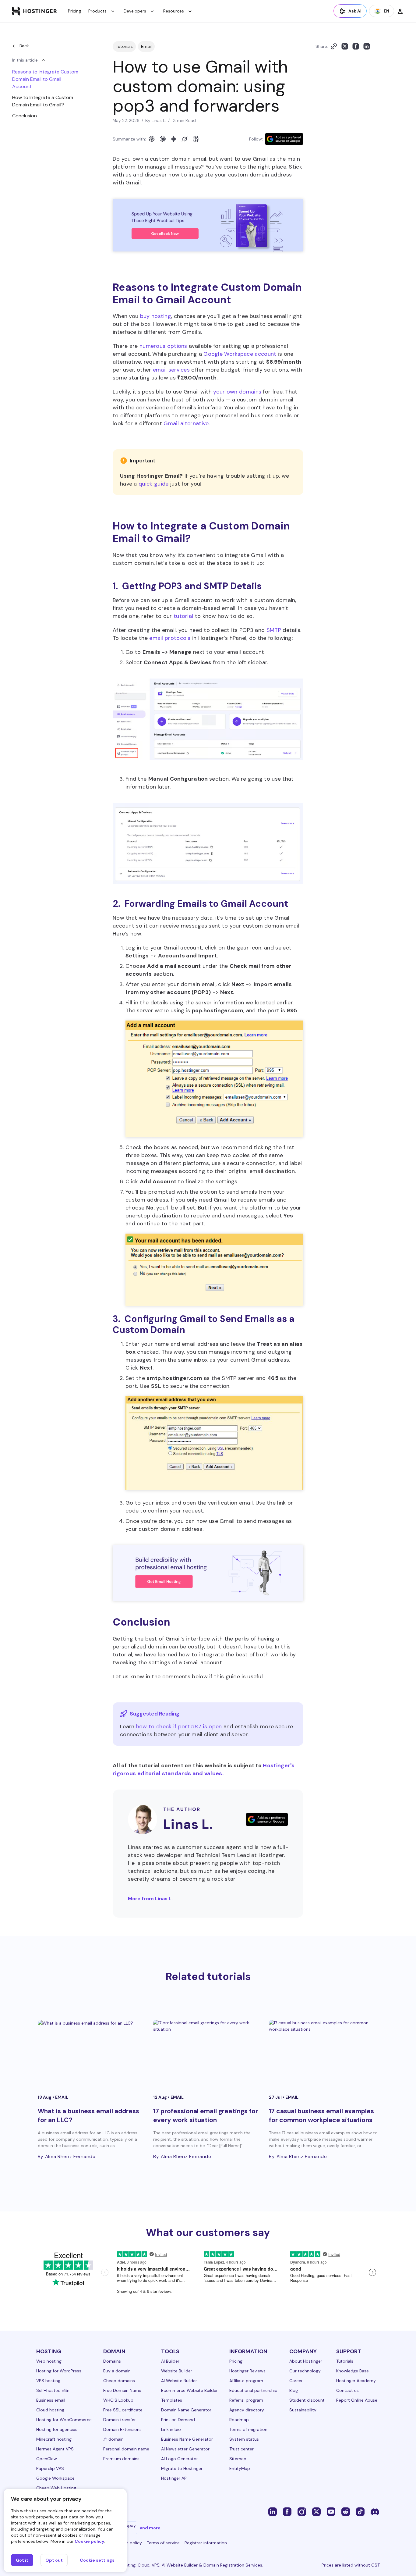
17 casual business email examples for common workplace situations (321, 2116)
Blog (294, 2390)
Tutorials (124, 46)
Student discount (307, 2400)
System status (244, 2439)
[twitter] (316, 2511)
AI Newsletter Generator (185, 2449)
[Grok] (185, 139)
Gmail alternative (186, 423)
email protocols (170, 638)
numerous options (163, 346)
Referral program (246, 2400)
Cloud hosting (50, 2410)
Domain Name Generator (186, 2410)
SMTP (274, 630)
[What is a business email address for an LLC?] (92, 2052)
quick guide (153, 484)
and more (150, 2528)
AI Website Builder (179, 2381)
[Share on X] (345, 46)
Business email (51, 2400)
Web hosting (49, 2361)
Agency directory (247, 2410)
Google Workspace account (240, 354)
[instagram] (302, 2511)
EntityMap (240, 2468)
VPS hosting (48, 2381)
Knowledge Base (353, 2371)
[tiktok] (360, 2511)
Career (296, 2381)
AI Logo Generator (180, 2459)
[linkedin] (273, 2511)
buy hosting (156, 316)
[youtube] (331, 2511)
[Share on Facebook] (356, 46)
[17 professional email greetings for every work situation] (208, 2052)
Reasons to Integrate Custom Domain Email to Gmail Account (45, 79)
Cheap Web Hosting (56, 2488)
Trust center (241, 2449)
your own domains (237, 392)
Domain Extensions (122, 2429)
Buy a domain (117, 2371)
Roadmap (239, 2420)
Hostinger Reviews (247, 2371)
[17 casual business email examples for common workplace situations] (324, 2052)
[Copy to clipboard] (334, 46)
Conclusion (25, 116)
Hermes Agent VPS (55, 2449)
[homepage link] (35, 11)
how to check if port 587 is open (179, 1726)
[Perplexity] (196, 139)
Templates (172, 2400)
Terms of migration (248, 2429)
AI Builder (170, 2361)
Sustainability (303, 2410)
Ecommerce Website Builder (189, 2390)
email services (171, 370)
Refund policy (128, 2543)
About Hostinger (306, 2361)
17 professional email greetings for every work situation (206, 2116)
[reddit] (346, 2511)
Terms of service (163, 2543)
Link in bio (171, 2429)
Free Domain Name (122, 2390)
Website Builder (177, 2371)
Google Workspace (55, 2478)
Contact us (347, 2390)
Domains (112, 2361)
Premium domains (121, 2459)
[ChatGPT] (152, 139)
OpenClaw (47, 2459)
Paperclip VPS (50, 2468)
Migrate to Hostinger (182, 2468)
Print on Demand (178, 2420)
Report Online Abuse (357, 2400)
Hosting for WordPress (59, 2371)
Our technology (305, 2371)
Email (146, 46)
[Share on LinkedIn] (367, 46)
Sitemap (238, 2459)
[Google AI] (174, 139)
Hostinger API (174, 2478)
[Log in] (400, 11)
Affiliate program (246, 2381)
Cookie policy (89, 2541)
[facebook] (287, 2511)
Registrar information (206, 2543)
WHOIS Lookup (118, 2400)
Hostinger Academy (356, 2381)
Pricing (74, 11)
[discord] (375, 2511)
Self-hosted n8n (53, 2390)
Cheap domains (119, 2381)
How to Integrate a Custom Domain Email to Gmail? (43, 101)
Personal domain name (126, 2449)
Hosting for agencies (57, 2429)
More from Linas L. (150, 1899)
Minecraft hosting (54, 2439)
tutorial (183, 616)
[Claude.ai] (163, 139)
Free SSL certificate (123, 2410)
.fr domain (113, 2439)
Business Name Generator (187, 2439)
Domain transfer (120, 2420)
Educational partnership (253, 2390)
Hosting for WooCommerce (64, 2420)
